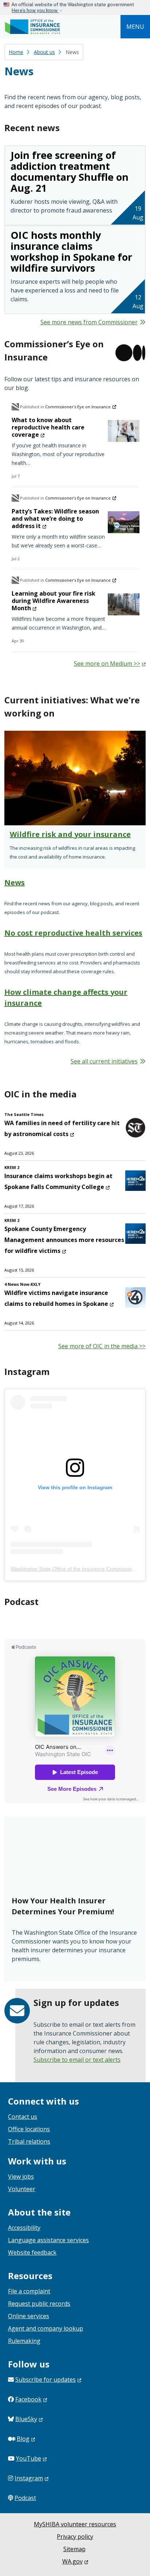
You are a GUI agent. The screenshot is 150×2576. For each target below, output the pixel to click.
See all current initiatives (104, 1061)
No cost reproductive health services (73, 933)
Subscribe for (46, 2380)
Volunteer (22, 2189)
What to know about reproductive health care (48, 427)
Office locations (29, 2129)
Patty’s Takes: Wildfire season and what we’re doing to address (55, 519)
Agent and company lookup (46, 2328)
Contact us (23, 2117)
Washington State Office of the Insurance (75, 1569)
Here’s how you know (35, 10)
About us (44, 52)
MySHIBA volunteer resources (75, 2524)
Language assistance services (48, 2240)
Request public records (39, 2304)
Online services (29, 2316)
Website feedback (32, 2252)
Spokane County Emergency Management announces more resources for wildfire (64, 1240)
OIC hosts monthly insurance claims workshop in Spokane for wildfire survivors (71, 251)
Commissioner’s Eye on (78, 407)
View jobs (21, 2176)
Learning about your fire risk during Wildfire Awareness (54, 601)
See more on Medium (107, 664)
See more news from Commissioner (89, 322)
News (15, 882)
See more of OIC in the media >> (102, 1346)
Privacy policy (75, 2537)
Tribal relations (29, 2141)
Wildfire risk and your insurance (70, 834)
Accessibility (24, 2228)
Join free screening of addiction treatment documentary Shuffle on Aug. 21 (70, 171)
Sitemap (74, 2549)
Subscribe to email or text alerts (77, 2060)
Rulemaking (24, 2341)
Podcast (25, 2498)
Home (16, 52)
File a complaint (29, 2291)
